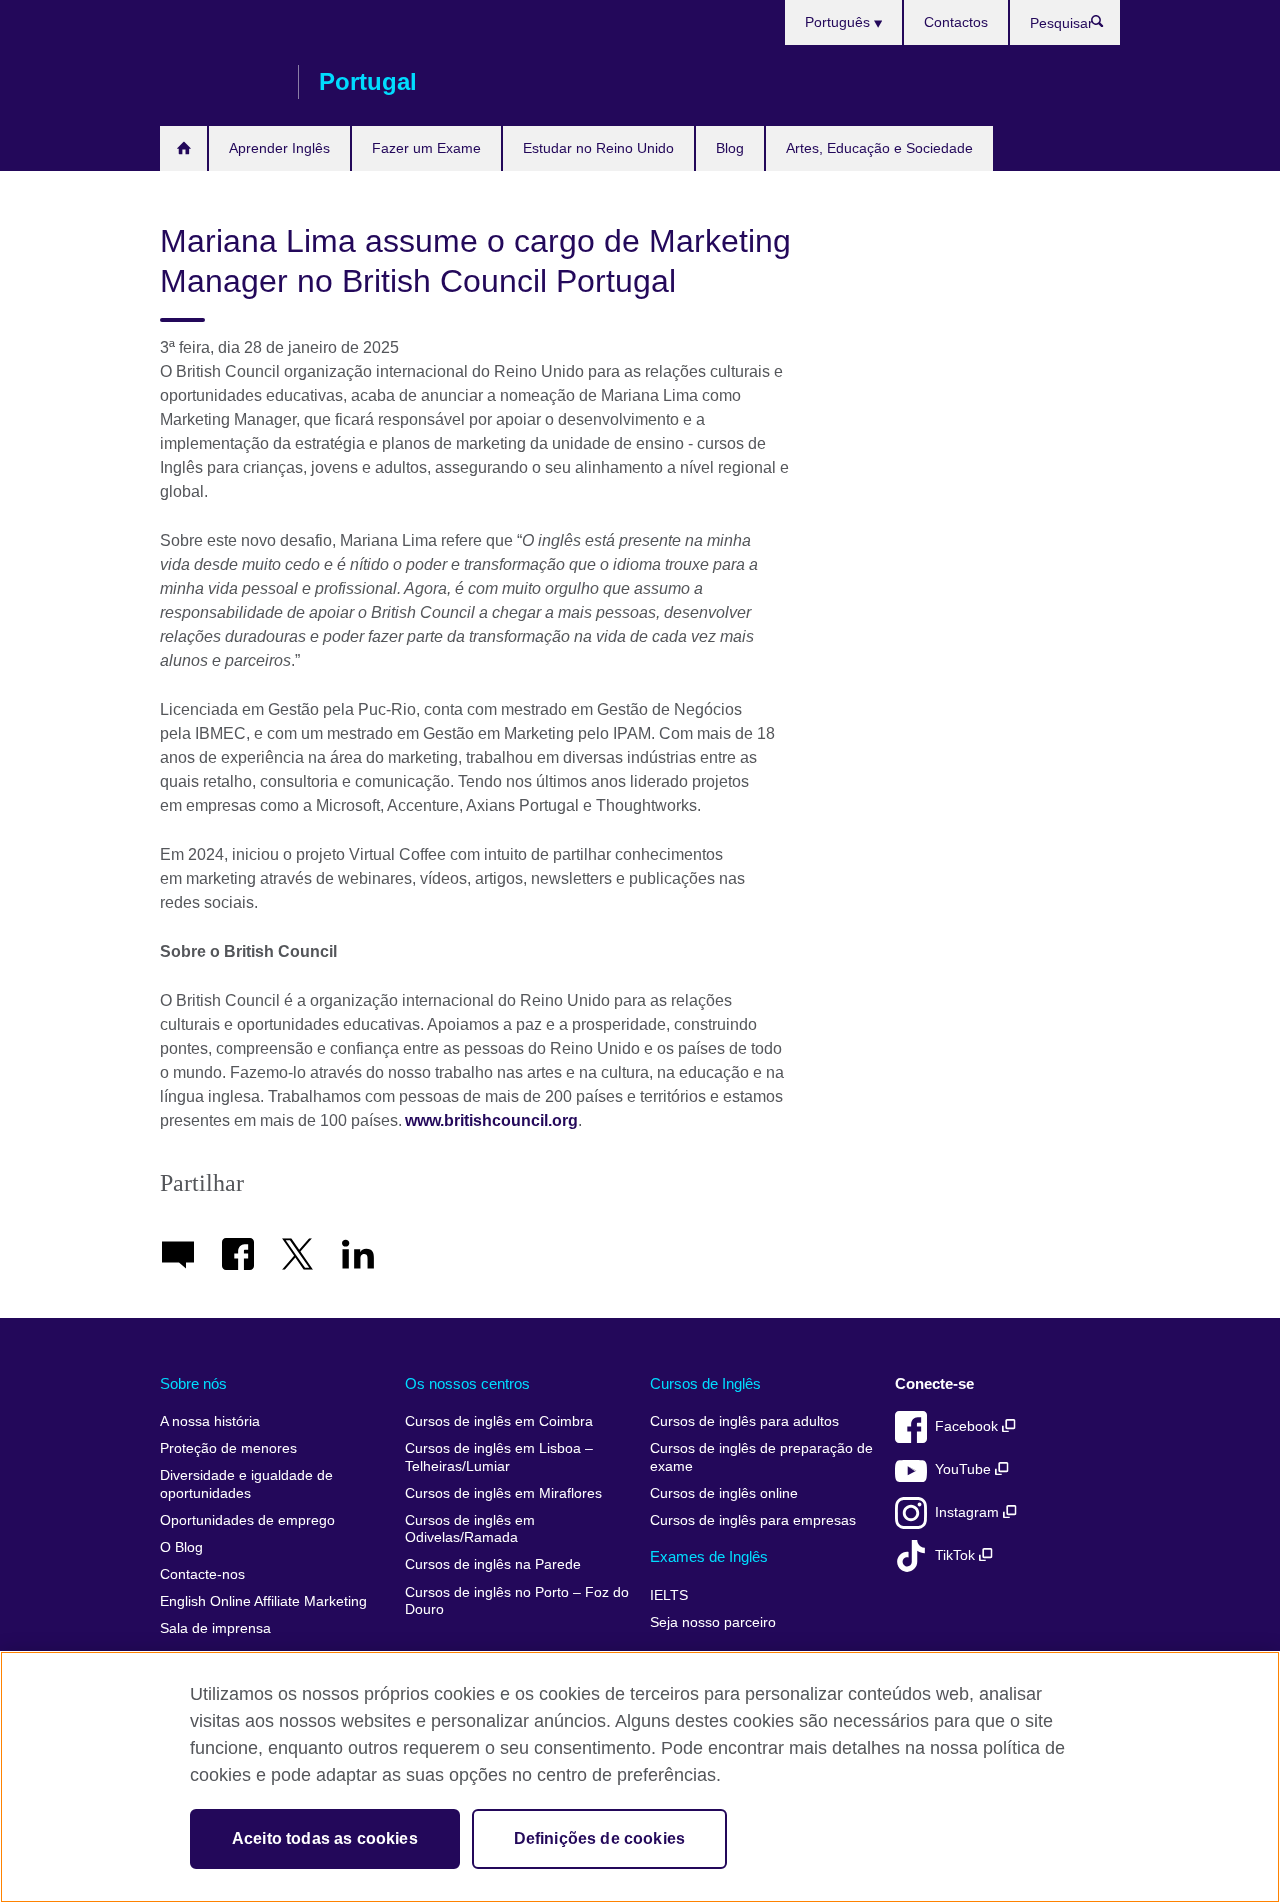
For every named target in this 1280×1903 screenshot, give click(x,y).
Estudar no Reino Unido (598, 148)
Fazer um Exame (426, 148)
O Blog (181, 1547)
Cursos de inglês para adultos (744, 1421)
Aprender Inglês (279, 148)
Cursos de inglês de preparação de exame (761, 1457)
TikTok (957, 1555)
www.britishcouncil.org (491, 1120)
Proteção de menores (228, 1448)
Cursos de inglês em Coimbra (499, 1421)
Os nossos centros (467, 1383)
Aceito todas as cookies (325, 1838)
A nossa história (210, 1421)
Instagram (969, 1512)
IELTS (669, 1595)
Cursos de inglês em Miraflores (503, 1493)
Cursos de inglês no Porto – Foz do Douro (517, 1601)
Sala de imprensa (215, 1628)
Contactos (956, 22)
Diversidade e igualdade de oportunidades (246, 1484)
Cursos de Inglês (705, 1383)
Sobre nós (193, 1383)
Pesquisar (1107, 26)
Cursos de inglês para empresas (753, 1520)
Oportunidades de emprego (247, 1520)
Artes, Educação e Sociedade (879, 148)
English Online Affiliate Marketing (263, 1601)
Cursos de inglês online (724, 1493)
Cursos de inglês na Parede (493, 1564)
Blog (730, 148)
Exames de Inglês (709, 1556)
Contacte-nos (202, 1574)
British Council (219, 82)
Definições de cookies (599, 1838)
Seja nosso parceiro (713, 1622)
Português (839, 22)
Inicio (183, 148)
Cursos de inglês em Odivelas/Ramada (470, 1529)
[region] (640, 1777)
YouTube (965, 1469)
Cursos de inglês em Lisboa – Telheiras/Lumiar (499, 1457)
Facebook (968, 1426)
